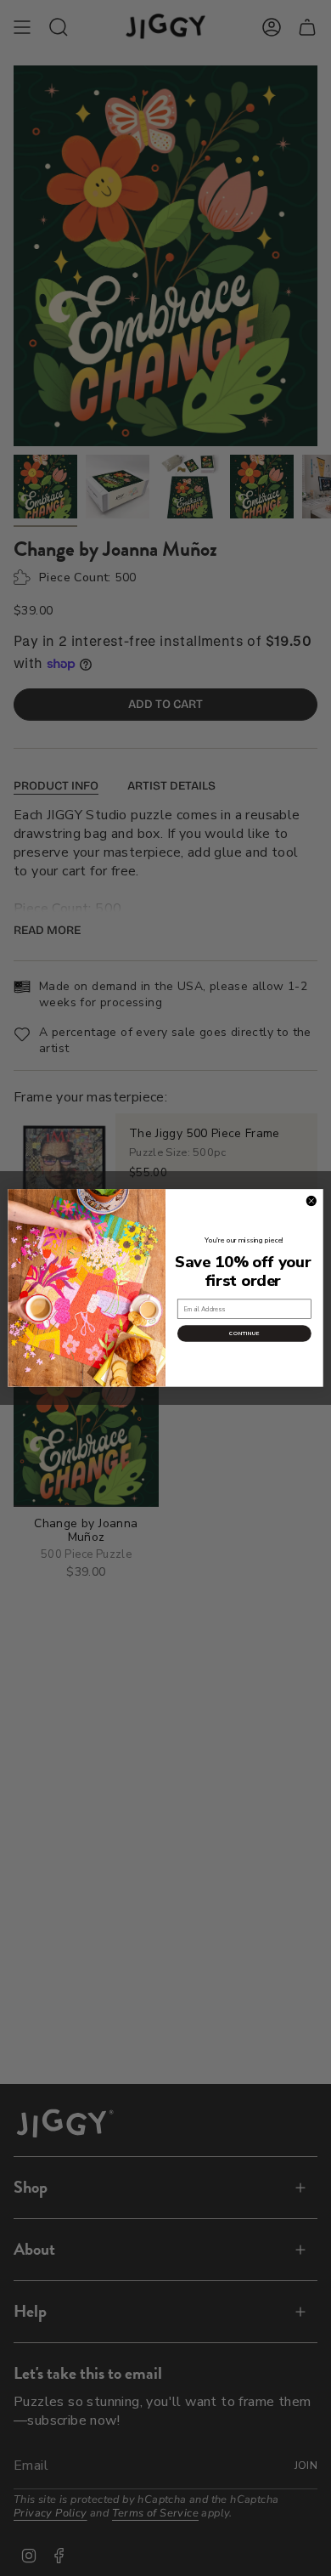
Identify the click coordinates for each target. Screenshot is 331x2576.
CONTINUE (244, 1334)
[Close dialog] (311, 1201)
